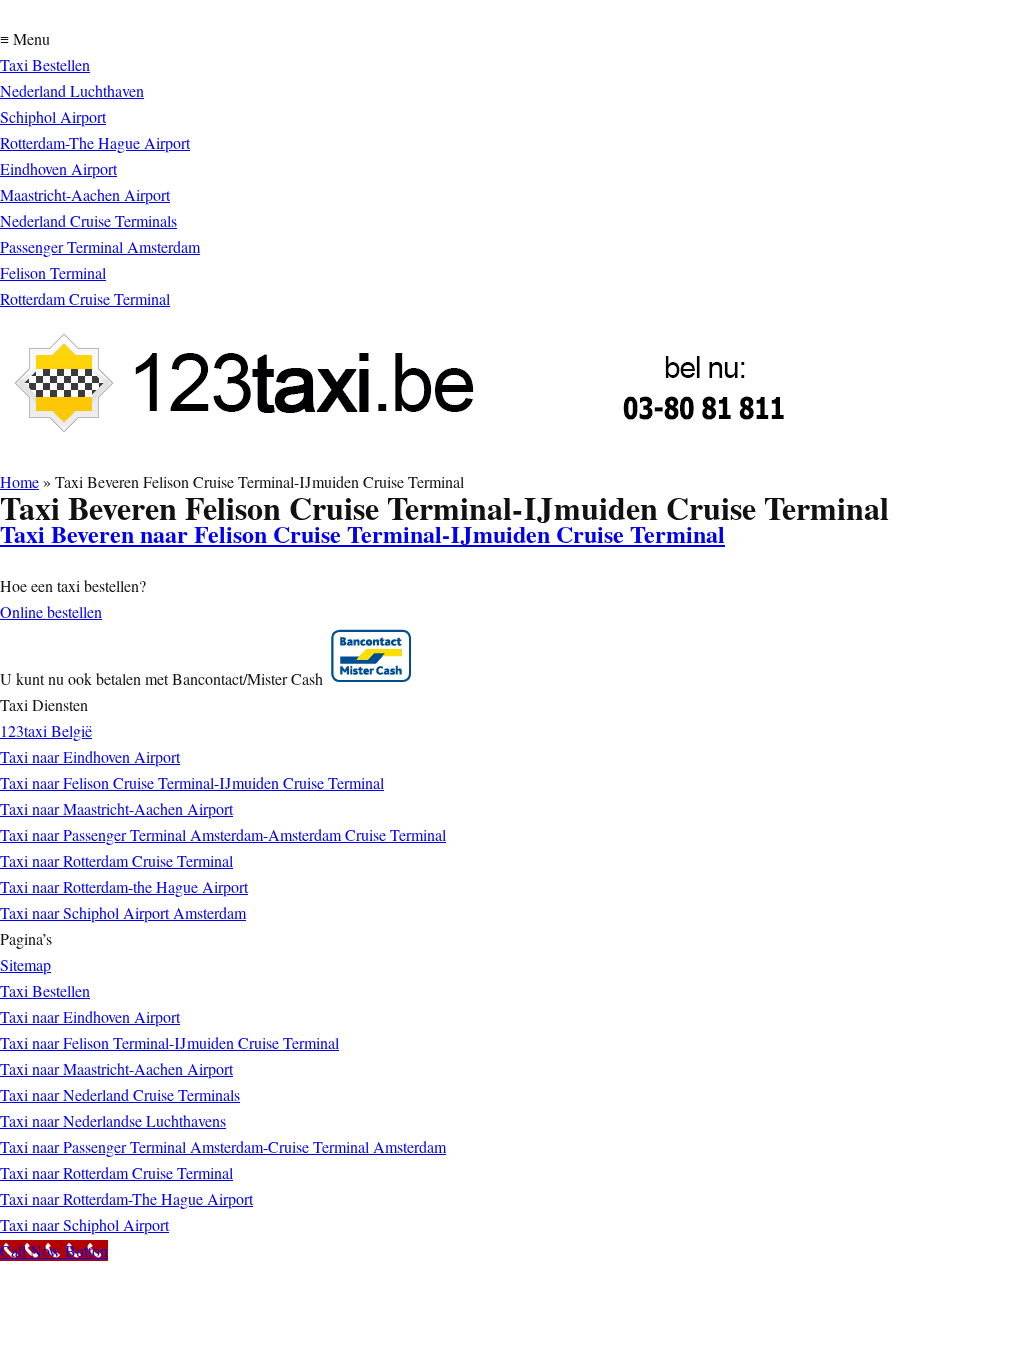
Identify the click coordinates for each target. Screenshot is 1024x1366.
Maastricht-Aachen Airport (85, 194)
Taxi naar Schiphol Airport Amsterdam (123, 912)
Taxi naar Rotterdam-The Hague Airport (126, 1198)
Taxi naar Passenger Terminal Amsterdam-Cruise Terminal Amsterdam (223, 1146)
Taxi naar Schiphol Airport (84, 1224)
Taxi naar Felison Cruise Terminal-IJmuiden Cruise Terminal (192, 782)
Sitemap (25, 964)
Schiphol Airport (53, 116)
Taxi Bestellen (45, 64)
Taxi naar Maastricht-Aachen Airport (116, 808)
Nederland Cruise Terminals (88, 220)
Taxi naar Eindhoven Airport (90, 756)
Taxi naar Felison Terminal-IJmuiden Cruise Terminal (169, 1042)
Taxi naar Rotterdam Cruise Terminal (116, 860)
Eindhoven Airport (58, 168)
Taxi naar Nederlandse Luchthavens (113, 1120)
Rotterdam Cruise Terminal (85, 298)
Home (19, 481)
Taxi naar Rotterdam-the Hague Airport (124, 886)
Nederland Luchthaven (72, 90)
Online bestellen (51, 611)
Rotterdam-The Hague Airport (95, 142)
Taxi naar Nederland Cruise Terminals (120, 1094)
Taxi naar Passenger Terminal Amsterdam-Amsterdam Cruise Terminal (223, 834)
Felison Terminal (53, 272)
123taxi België (46, 730)
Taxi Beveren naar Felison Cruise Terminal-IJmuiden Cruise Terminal (362, 533)
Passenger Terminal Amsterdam (100, 246)
